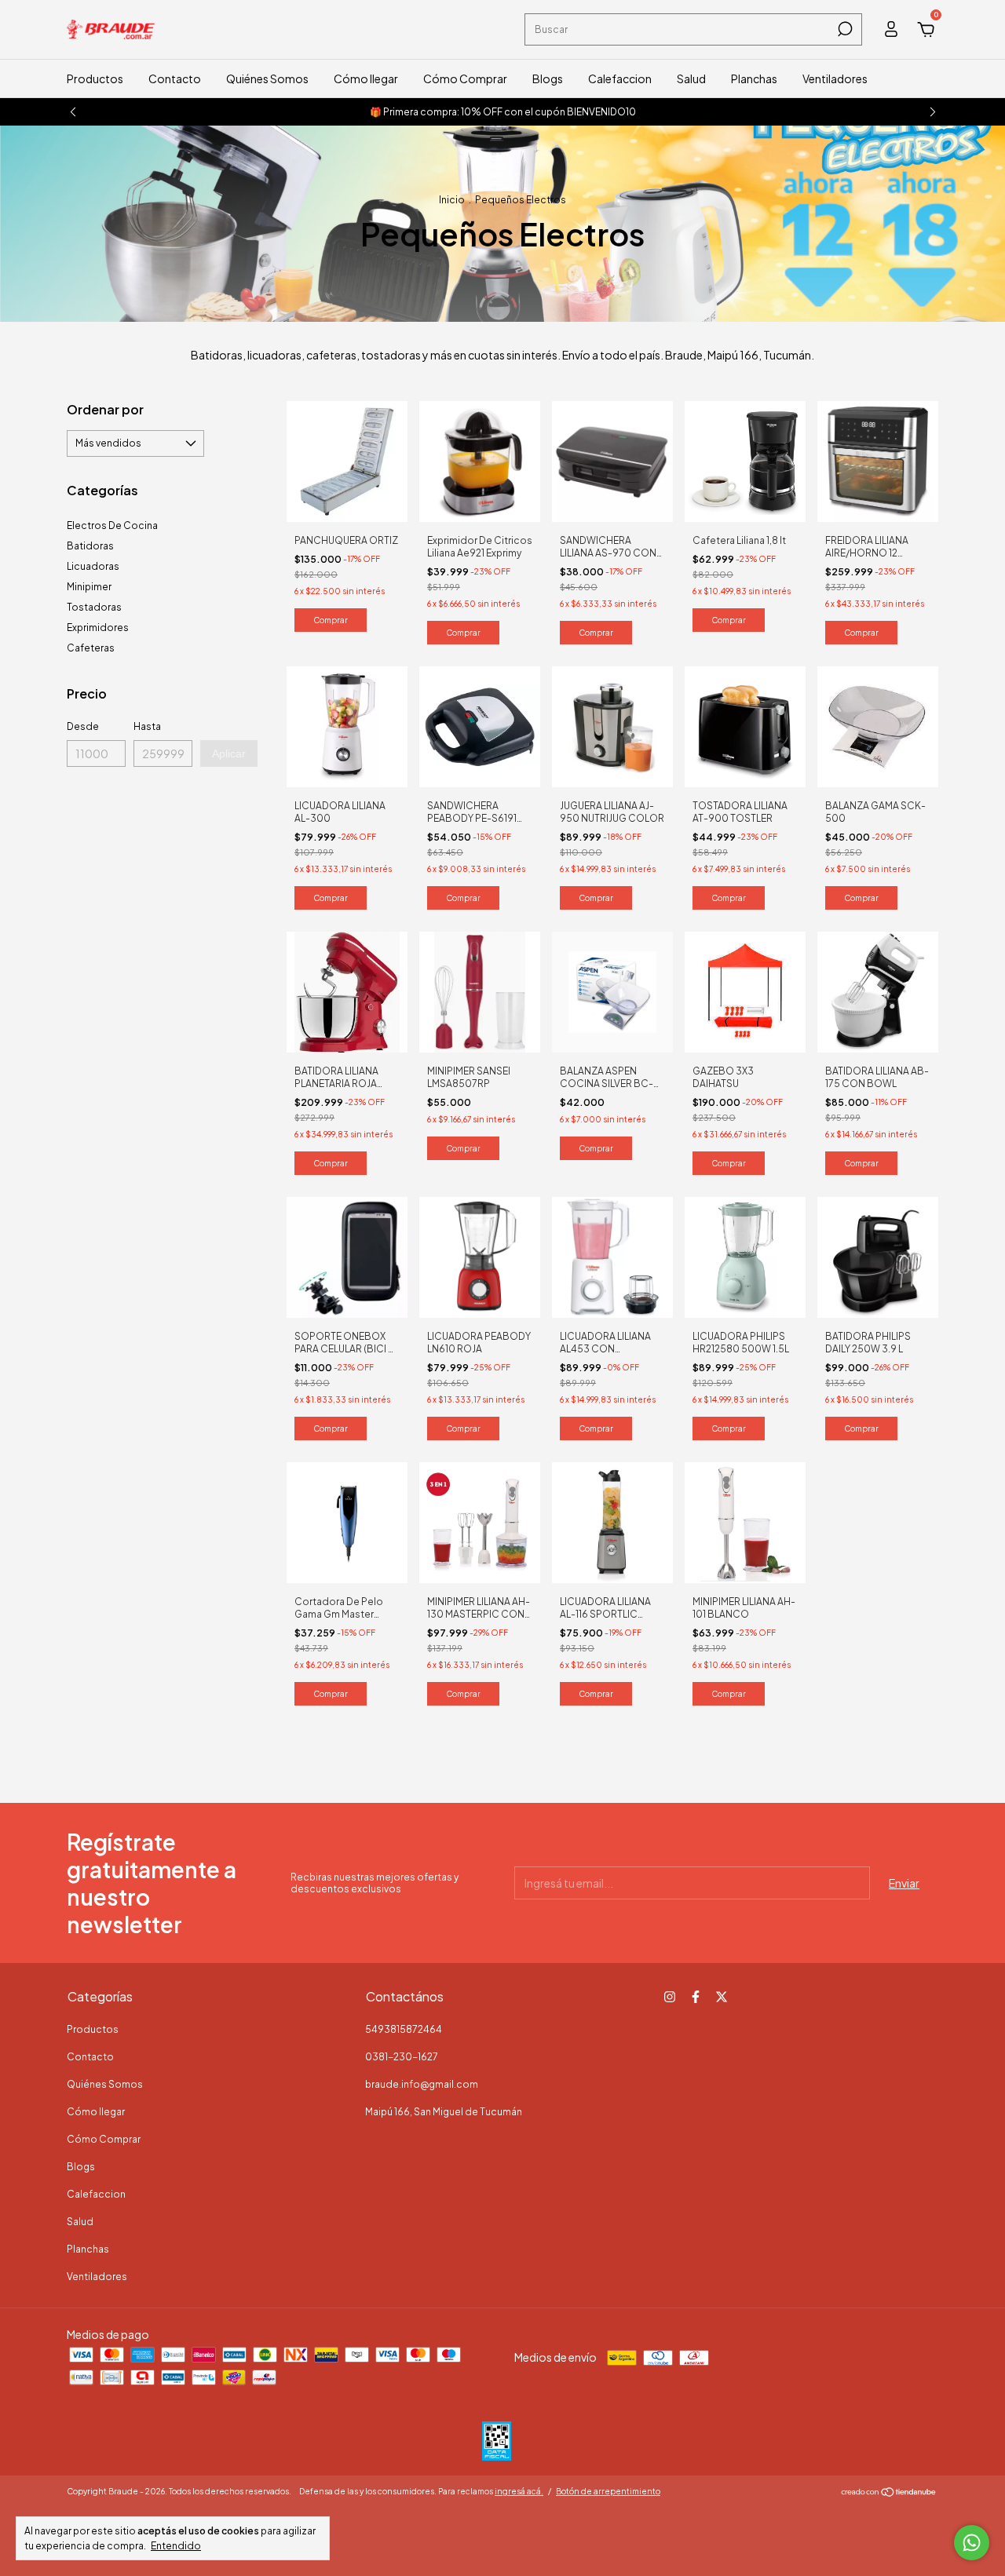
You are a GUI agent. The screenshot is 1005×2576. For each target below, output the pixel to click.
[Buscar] (844, 29)
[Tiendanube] (889, 2493)
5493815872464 (404, 2029)
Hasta (147, 726)
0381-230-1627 (402, 2057)
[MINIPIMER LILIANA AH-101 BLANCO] (745, 1521)
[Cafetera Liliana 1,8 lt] (745, 460)
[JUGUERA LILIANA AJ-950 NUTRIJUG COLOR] (612, 725)
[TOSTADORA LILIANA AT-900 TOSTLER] (745, 725)
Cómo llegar (366, 78)
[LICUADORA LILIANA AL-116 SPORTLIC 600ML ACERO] (612, 1521)
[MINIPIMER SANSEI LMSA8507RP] (480, 991)
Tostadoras (94, 607)
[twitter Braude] (722, 1997)
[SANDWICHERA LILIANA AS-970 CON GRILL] (612, 460)
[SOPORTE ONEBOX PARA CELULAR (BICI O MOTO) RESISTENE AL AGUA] (347, 1256)
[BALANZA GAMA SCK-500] (878, 725)
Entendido (176, 2546)
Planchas (754, 78)
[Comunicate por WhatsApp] (972, 2543)
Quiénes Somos (267, 78)
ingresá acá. (519, 2491)
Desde (83, 726)
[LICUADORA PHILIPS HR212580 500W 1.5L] (745, 1256)
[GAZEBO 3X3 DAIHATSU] (745, 991)
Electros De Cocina (112, 525)
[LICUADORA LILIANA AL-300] (347, 725)
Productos (95, 78)
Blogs (548, 78)
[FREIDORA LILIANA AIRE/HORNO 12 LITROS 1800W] (878, 460)
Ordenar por (105, 409)
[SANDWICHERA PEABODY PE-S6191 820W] (480, 725)
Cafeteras (91, 648)
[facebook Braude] (696, 1997)
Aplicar (229, 753)
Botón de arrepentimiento (608, 2491)
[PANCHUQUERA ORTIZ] (347, 460)
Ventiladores (835, 78)
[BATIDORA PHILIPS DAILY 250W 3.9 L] (878, 1256)
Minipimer (89, 587)
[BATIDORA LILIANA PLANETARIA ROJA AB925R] (347, 991)
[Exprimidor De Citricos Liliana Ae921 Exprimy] (480, 460)
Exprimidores (98, 628)
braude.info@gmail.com (422, 2084)
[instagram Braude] (670, 1997)
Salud (691, 78)
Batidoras (90, 546)
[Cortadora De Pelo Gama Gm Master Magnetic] (347, 1521)
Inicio (452, 200)
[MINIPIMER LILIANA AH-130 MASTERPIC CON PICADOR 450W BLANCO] (480, 1521)
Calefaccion (620, 78)
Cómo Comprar (465, 78)
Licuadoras (93, 566)
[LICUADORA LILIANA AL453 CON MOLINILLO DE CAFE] (612, 1256)
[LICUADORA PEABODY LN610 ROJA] (480, 1256)
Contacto (175, 78)
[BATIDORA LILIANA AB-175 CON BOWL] (878, 991)
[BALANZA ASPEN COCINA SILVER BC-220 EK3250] (612, 991)
